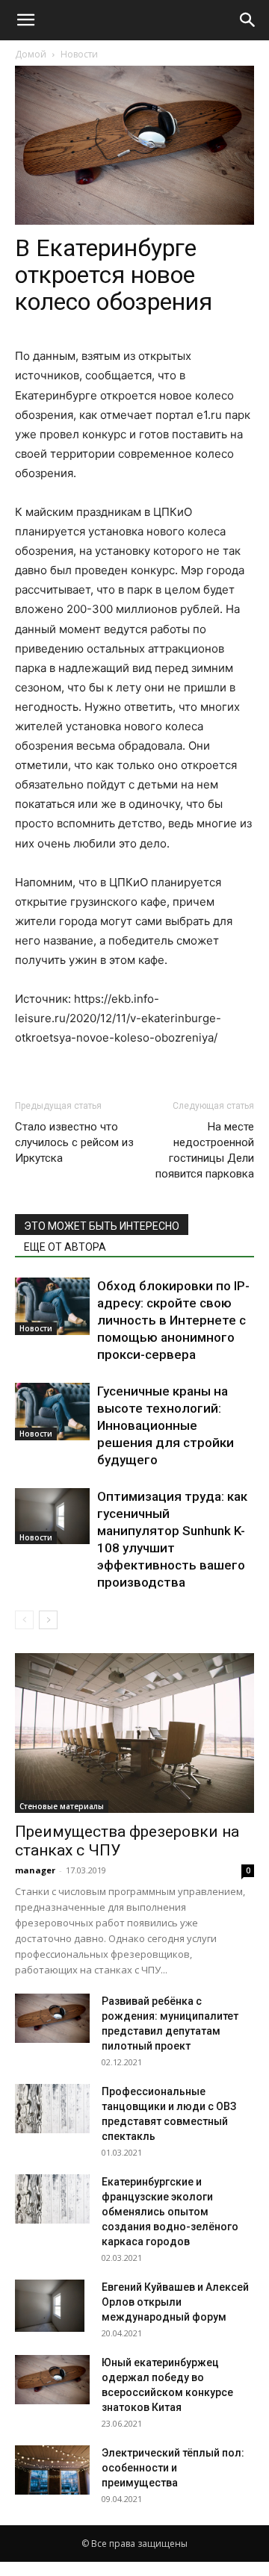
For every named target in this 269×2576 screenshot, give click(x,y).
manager (35, 1870)
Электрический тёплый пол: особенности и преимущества (173, 2468)
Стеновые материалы (62, 1806)
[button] (25, 20)
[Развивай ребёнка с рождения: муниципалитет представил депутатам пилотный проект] (52, 2019)
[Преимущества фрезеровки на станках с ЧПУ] (134, 1733)
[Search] (248, 20)
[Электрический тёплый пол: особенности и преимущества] (52, 2470)
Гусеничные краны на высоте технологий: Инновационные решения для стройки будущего (166, 1425)
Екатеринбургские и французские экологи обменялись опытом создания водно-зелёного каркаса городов (170, 2212)
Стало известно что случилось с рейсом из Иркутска (74, 1142)
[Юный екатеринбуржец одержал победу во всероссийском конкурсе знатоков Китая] (52, 2380)
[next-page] (48, 1620)
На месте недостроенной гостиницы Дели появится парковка (205, 1150)
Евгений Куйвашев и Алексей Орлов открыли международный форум (175, 2302)
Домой (31, 54)
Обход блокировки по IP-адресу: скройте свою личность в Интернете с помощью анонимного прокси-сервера (173, 1320)
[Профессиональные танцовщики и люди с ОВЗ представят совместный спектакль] (52, 2109)
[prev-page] (24, 1620)
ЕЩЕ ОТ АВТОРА (65, 1247)
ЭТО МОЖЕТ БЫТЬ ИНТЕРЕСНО (102, 1226)
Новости (79, 54)
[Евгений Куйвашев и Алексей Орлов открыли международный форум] (50, 2306)
